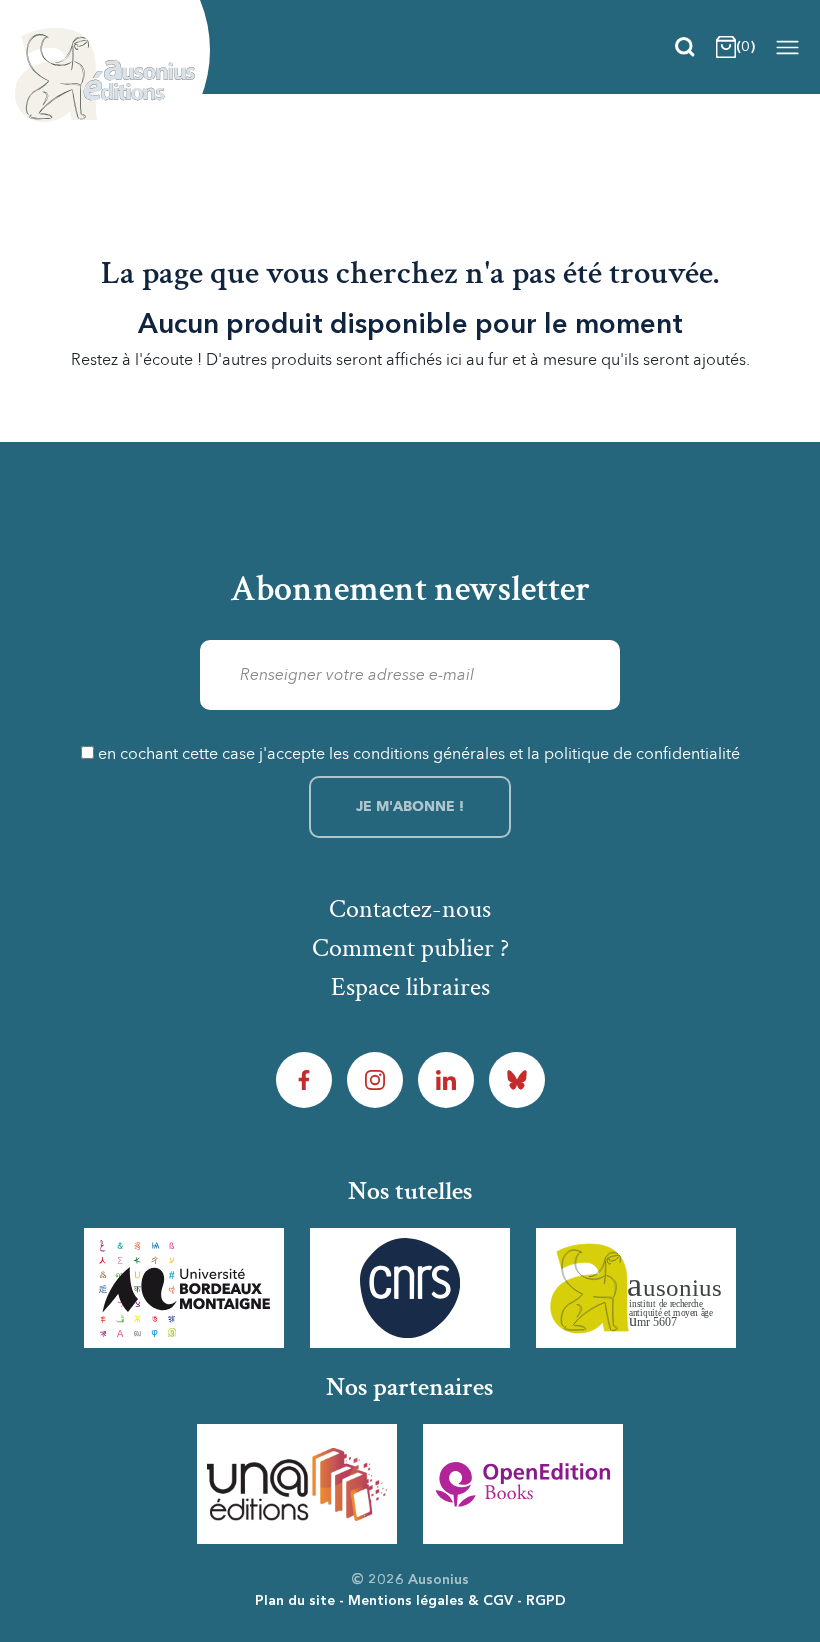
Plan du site (295, 1601)
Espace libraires (410, 987)
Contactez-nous (410, 909)
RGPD (546, 1601)
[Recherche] (685, 47)
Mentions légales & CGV (430, 1601)
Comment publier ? (410, 948)
